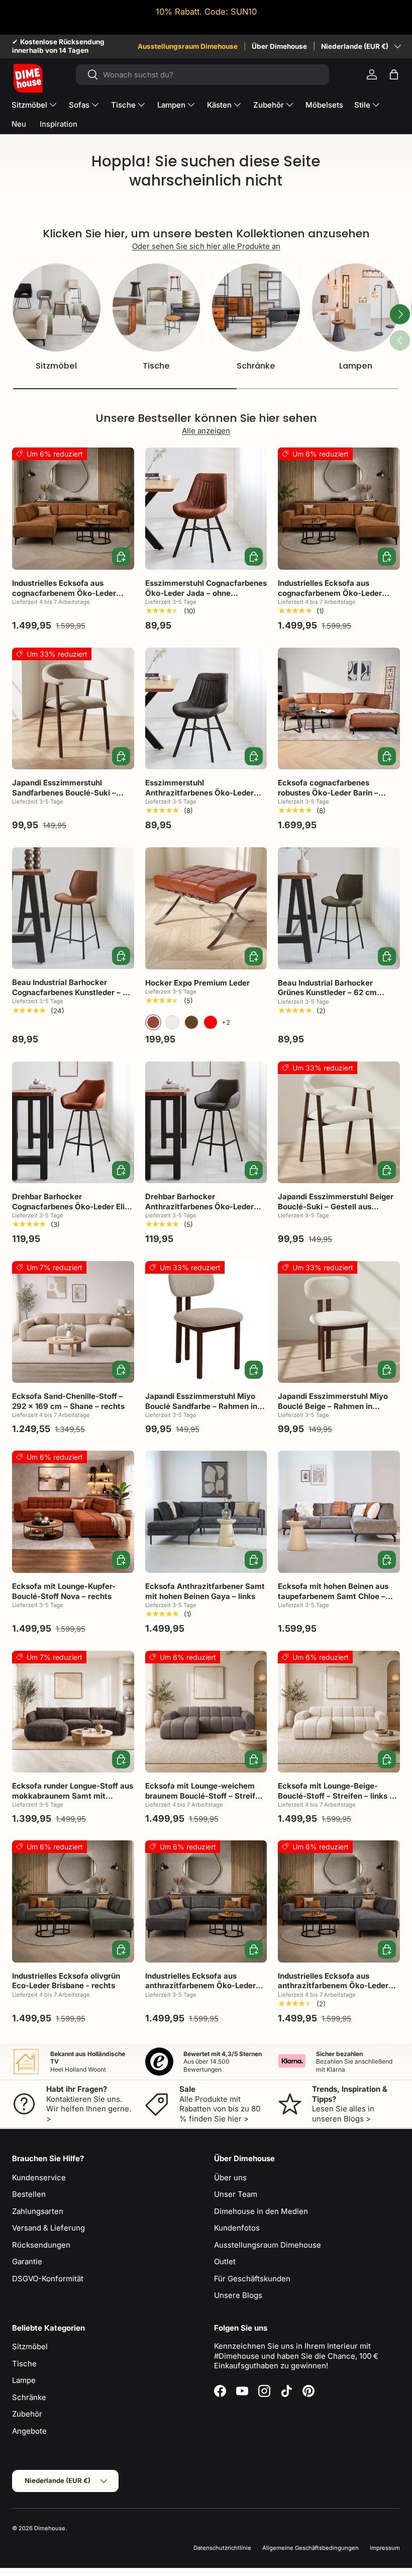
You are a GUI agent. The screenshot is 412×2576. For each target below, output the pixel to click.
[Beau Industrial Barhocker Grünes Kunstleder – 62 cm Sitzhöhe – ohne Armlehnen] (339, 908)
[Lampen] (356, 307)
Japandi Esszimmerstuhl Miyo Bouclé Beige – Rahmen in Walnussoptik (333, 1406)
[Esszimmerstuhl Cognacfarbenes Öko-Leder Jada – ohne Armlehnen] (206, 509)
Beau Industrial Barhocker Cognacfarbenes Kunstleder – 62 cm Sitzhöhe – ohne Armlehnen (72, 992)
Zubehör (27, 2414)
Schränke (256, 366)
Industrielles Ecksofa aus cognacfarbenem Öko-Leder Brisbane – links (64, 593)
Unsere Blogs (238, 2295)
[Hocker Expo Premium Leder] (206, 908)
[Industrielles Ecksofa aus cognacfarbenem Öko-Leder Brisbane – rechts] (339, 509)
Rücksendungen (41, 2245)
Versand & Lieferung (48, 2228)
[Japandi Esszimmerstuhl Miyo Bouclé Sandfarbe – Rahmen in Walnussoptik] (206, 1322)
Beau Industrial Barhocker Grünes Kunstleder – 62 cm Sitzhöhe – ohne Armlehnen (328, 993)
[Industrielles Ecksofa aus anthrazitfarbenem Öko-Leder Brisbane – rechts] (339, 1901)
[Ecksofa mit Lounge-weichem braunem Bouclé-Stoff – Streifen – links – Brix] (206, 1712)
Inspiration (59, 124)
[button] (394, 74)
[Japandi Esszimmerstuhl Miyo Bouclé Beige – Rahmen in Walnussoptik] (339, 1322)
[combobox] (203, 75)
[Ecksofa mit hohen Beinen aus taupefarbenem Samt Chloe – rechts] (339, 1512)
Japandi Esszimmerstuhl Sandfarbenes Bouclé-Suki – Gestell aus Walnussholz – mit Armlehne (67, 797)
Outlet (225, 2261)
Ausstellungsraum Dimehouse (188, 46)
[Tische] (157, 307)
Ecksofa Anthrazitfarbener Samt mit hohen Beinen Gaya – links (205, 1591)
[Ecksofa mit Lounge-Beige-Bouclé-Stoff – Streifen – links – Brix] (339, 1712)
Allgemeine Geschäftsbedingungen (311, 2548)
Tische (156, 366)
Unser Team (236, 2194)
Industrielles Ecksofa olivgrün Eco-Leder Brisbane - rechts (66, 1981)
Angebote (29, 2431)
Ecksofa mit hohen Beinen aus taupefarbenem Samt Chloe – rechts (333, 1596)
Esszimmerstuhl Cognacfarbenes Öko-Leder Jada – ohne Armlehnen (206, 593)
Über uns (230, 2178)
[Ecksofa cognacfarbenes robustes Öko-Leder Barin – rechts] (339, 709)
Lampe (24, 2380)
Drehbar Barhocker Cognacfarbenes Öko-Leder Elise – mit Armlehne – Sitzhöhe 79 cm (73, 1206)
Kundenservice (39, 2178)
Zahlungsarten (38, 2211)
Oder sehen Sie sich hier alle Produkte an (206, 246)
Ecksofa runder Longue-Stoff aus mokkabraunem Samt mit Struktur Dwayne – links (73, 1796)
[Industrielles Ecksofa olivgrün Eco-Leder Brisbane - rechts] (73, 1901)
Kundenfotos (237, 2228)
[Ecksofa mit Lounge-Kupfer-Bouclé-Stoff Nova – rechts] (73, 1512)
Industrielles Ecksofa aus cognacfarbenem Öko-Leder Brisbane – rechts (330, 593)
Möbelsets (324, 105)
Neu (19, 124)
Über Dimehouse (279, 46)
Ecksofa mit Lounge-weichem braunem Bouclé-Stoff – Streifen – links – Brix (205, 1796)
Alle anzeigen (206, 431)
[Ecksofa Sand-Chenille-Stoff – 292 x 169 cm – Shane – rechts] (73, 1322)
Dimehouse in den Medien (261, 2211)
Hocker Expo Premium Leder (197, 983)
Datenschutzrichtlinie (222, 2548)
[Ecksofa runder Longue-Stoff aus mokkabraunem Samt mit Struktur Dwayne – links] (73, 1712)
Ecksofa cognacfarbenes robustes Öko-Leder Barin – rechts (328, 792)
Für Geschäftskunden (252, 2279)
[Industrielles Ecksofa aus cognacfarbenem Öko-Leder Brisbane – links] (73, 509)
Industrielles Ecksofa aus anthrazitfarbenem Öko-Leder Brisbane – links (200, 1986)
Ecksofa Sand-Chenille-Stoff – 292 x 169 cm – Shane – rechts (68, 1401)
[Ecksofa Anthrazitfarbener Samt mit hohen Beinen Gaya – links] (206, 1512)
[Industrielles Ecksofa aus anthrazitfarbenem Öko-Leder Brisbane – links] (206, 1901)
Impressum (385, 2548)
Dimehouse (50, 2528)
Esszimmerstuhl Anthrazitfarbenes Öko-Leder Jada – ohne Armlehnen (199, 792)
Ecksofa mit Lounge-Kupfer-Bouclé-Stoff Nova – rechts (64, 1591)
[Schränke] (256, 307)
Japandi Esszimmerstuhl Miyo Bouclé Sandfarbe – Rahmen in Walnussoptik (201, 1406)
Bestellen (29, 2194)
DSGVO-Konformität (48, 2279)
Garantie (27, 2261)
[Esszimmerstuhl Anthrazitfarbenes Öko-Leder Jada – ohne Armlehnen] (206, 709)
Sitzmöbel (56, 366)
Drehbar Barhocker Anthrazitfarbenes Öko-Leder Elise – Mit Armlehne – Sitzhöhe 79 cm (203, 1211)
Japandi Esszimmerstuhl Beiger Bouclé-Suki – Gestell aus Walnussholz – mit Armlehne (336, 1206)
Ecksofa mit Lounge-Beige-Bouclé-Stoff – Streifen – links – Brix (336, 1796)
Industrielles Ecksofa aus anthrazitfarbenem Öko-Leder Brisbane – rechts (333, 1986)
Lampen (356, 366)
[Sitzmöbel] (57, 307)
